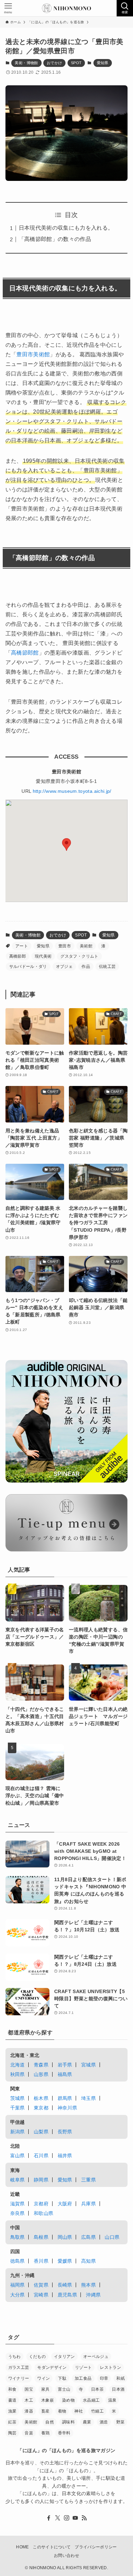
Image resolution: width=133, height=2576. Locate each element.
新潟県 (18, 2132)
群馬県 (65, 2098)
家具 (46, 2389)
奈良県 (18, 2213)
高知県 (88, 2261)
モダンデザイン (52, 2367)
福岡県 (18, 2285)
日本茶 (97, 2389)
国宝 (29, 2389)
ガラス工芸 (19, 2367)
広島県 (88, 2237)
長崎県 (65, 2285)
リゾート (83, 2367)
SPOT (76, 63)
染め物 (68, 2400)
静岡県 (41, 2180)
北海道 (18, 2065)
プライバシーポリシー (96, 2547)
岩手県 (65, 2065)
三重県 (88, 2180)
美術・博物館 (26, 63)
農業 (87, 2422)
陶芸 (12, 2433)
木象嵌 (48, 2400)
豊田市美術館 (33, 354)
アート (22, 946)
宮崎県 (41, 2295)
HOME (22, 2547)
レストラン (110, 2367)
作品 (86, 967)
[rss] (84, 2518)
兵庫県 (88, 2204)
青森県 (41, 2065)
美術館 (86, 946)
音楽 (29, 2433)
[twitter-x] (58, 2518)
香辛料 (64, 2433)
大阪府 (65, 2204)
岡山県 (65, 2237)
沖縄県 (93, 2295)
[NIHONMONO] (66, 8)
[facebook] (49, 2518)
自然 (50, 2422)
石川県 (41, 2156)
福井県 (65, 2156)
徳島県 (18, 2261)
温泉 (112, 2400)
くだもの (37, 2357)
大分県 (18, 2295)
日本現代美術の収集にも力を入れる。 (66, 228)
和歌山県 (43, 2213)
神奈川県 (67, 2108)
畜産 (46, 2411)
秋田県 (18, 2074)
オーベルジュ (96, 2357)
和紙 (121, 2378)
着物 (62, 2411)
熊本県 (88, 2285)
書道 (12, 2400)
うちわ (14, 2357)
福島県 (65, 2074)
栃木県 (41, 2098)
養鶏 (46, 2433)
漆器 (29, 2411)
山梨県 (41, 2132)
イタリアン (64, 2357)
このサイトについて (52, 2547)
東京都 (41, 2108)
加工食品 (83, 2378)
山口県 (112, 2237)
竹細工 (97, 2411)
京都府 (41, 2204)
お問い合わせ (66, 2555)
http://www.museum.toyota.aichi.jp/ (72, 791)
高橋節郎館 (25, 653)
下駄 (62, 2378)
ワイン (43, 2378)
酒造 (104, 2422)
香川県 (41, 2261)
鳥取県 (18, 2237)
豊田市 (65, 946)
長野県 (65, 2132)
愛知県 (103, 63)
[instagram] (66, 2518)
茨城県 (18, 2098)
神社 (79, 2411)
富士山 (64, 2389)
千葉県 (18, 2108)
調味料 (68, 2422)
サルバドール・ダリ (28, 967)
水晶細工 (91, 2400)
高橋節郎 (18, 956)
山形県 (41, 2074)
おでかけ (54, 63)
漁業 (12, 2411)
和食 (12, 2389)
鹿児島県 (67, 2295)
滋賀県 (18, 2204)
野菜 (121, 2422)
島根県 (41, 2237)
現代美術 (43, 956)
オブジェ (64, 967)
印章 (104, 2378)
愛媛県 (65, 2261)
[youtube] (75, 2518)
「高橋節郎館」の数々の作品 (55, 239)
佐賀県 (41, 2285)
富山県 (18, 2156)
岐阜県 (18, 2180)
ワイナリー (19, 2378)
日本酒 (118, 2389)
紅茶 (12, 2422)
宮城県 (88, 2065)
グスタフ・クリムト (79, 956)
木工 (29, 2400)
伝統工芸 (107, 967)
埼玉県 (88, 2098)
